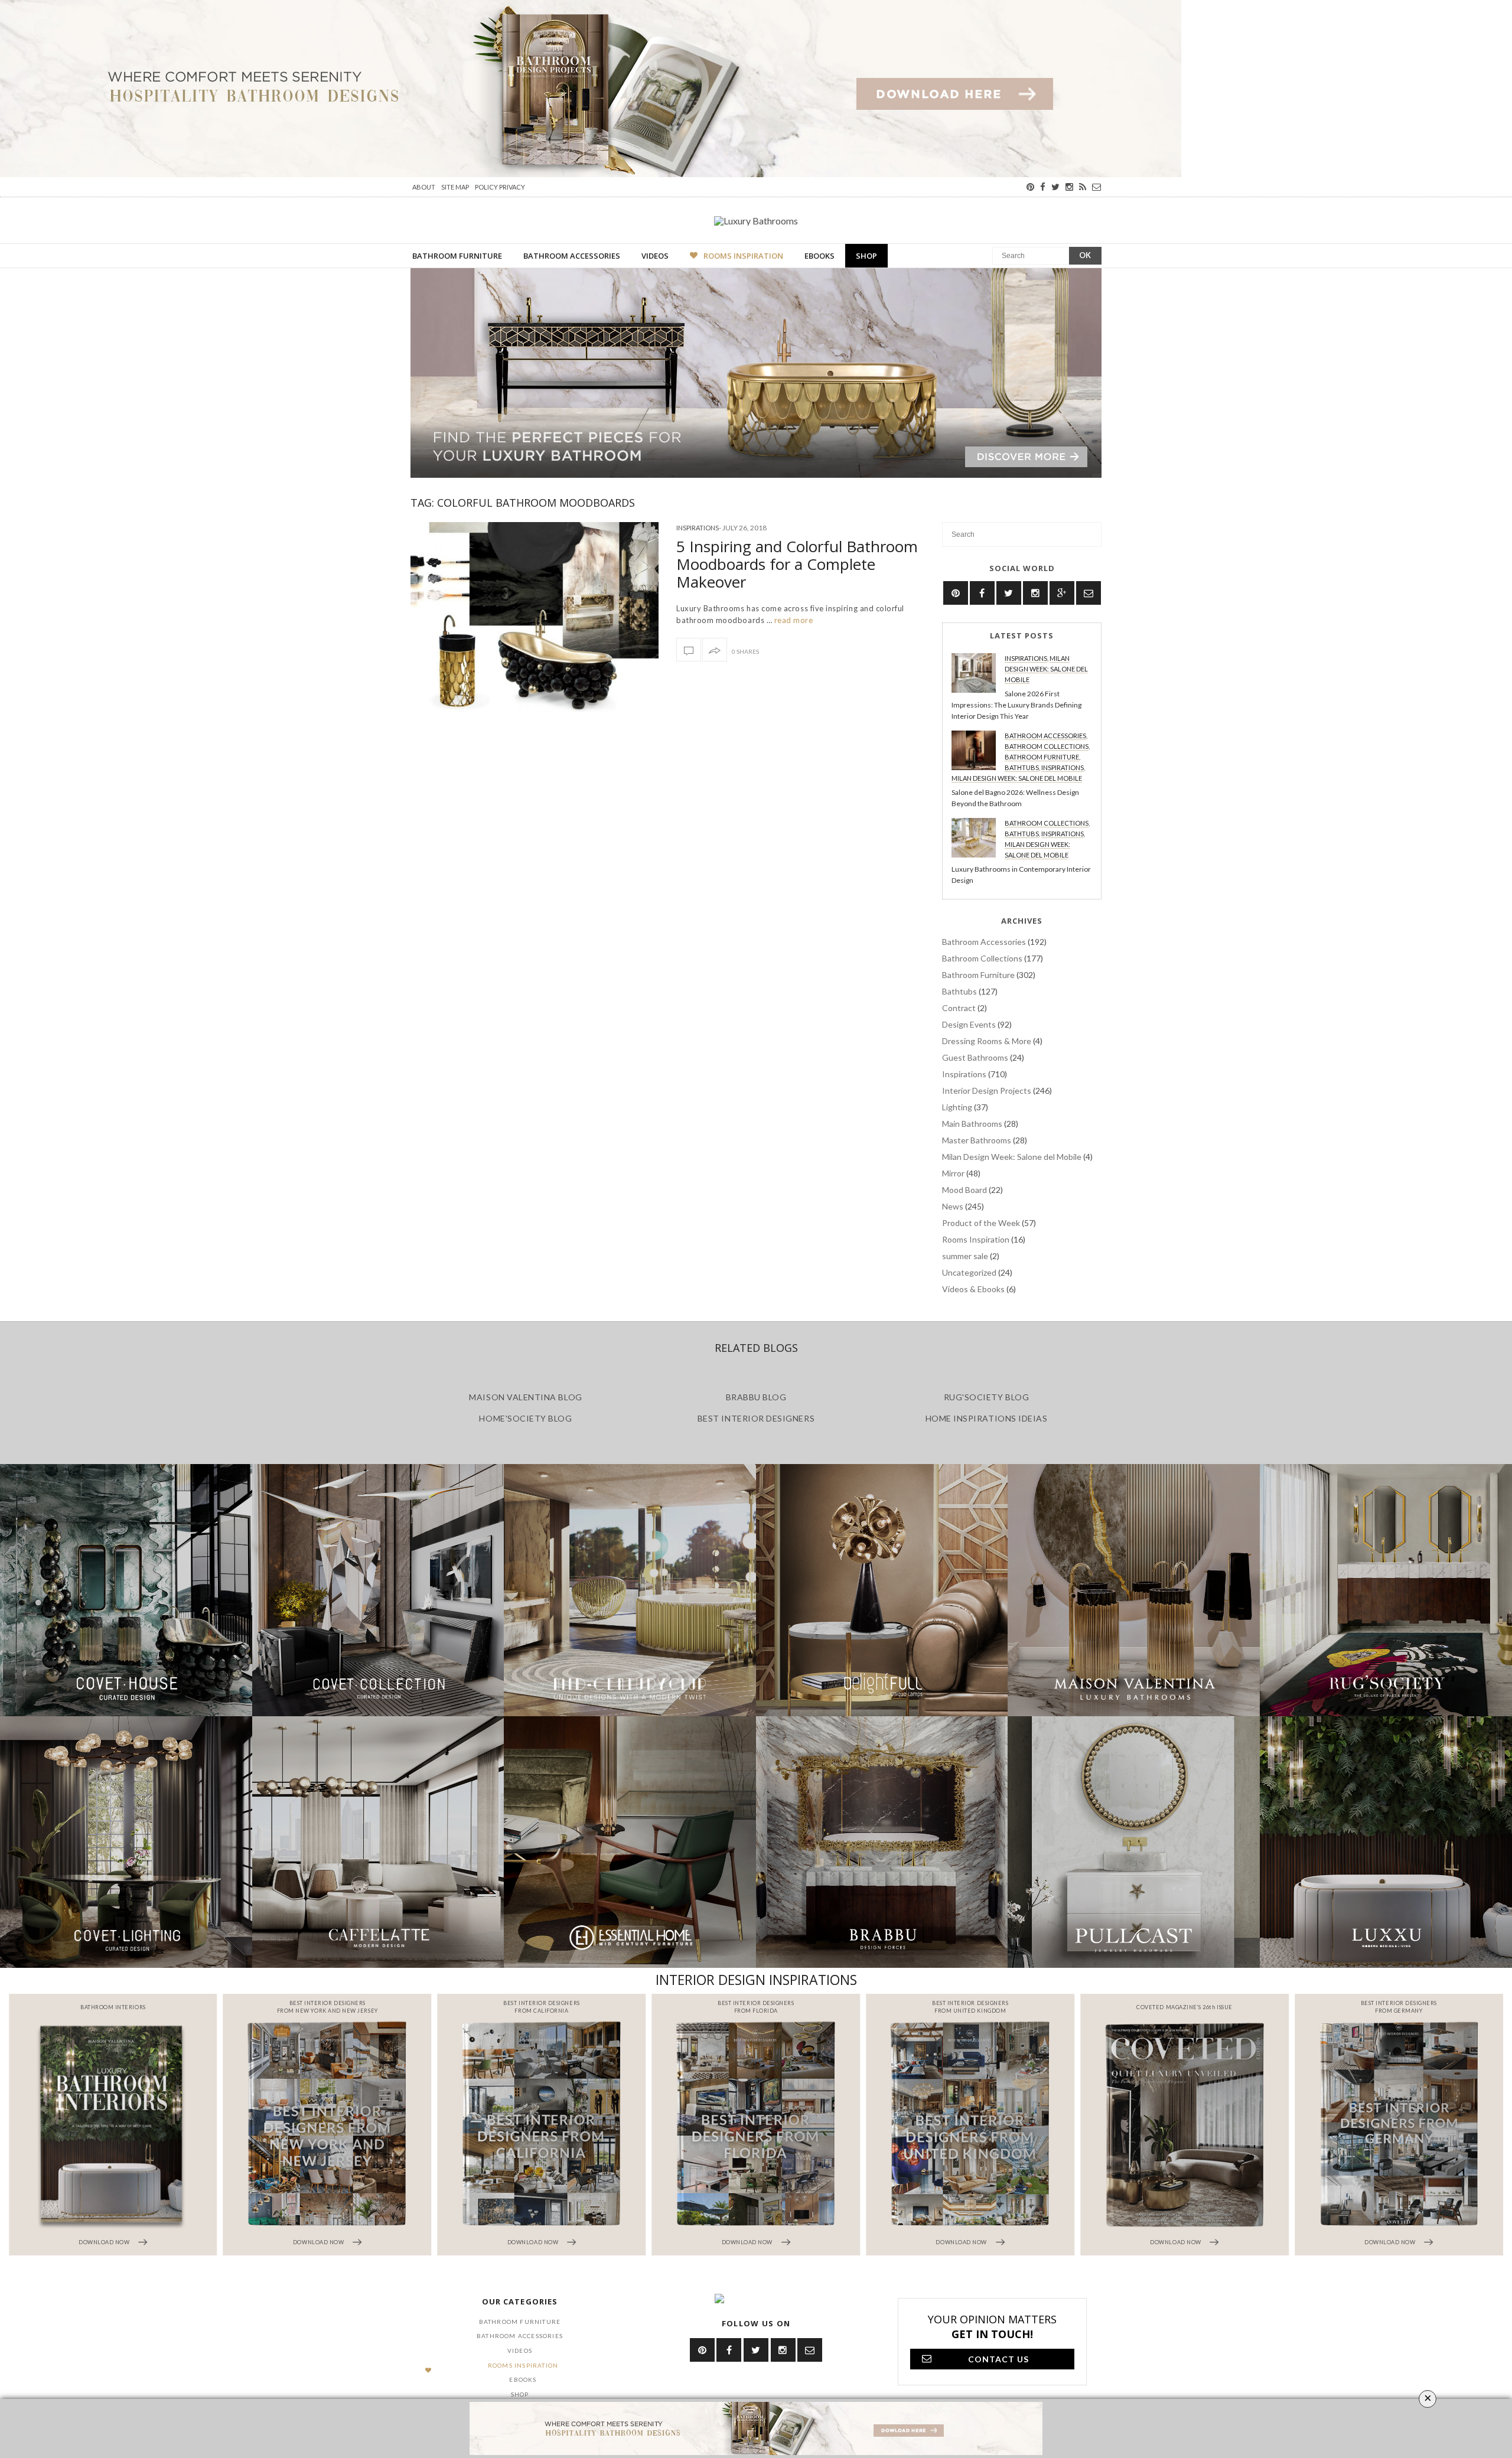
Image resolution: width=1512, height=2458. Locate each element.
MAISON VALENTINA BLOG (525, 1397)
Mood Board (964, 1190)
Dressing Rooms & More (987, 1041)
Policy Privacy (500, 187)
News (953, 1206)
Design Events (969, 1024)
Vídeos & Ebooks (973, 1289)
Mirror (953, 1173)
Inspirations (698, 528)
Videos (655, 256)
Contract (959, 1008)
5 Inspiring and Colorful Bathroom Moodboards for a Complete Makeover (797, 564)
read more (792, 620)
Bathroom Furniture (457, 256)
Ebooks (819, 256)
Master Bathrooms (977, 1140)
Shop (866, 256)
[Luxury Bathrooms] (756, 220)
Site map (455, 187)
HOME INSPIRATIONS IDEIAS (987, 1418)
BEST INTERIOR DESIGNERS (756, 1418)
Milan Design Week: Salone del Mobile (1046, 669)
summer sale (965, 1256)
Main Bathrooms (972, 1124)
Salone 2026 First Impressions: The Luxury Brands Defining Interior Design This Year (1016, 705)
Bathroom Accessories (572, 256)
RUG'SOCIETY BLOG (987, 1397)
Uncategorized (969, 1272)
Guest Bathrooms (975, 1057)
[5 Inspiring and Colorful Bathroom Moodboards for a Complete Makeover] (535, 617)
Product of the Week (981, 1223)
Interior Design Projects (987, 1091)
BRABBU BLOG (756, 1397)
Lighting (957, 1107)
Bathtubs (1022, 767)
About (424, 187)
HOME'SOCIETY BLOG (525, 1418)
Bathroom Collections (1047, 746)
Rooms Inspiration (743, 256)
